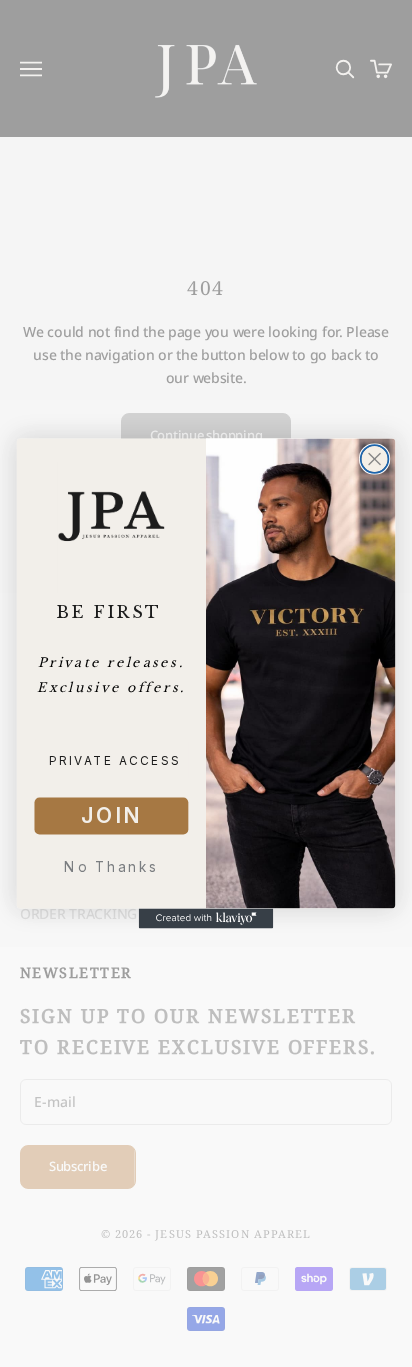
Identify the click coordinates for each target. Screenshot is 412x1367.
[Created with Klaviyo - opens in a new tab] (206, 918)
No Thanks (111, 867)
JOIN (111, 815)
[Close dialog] (375, 459)
